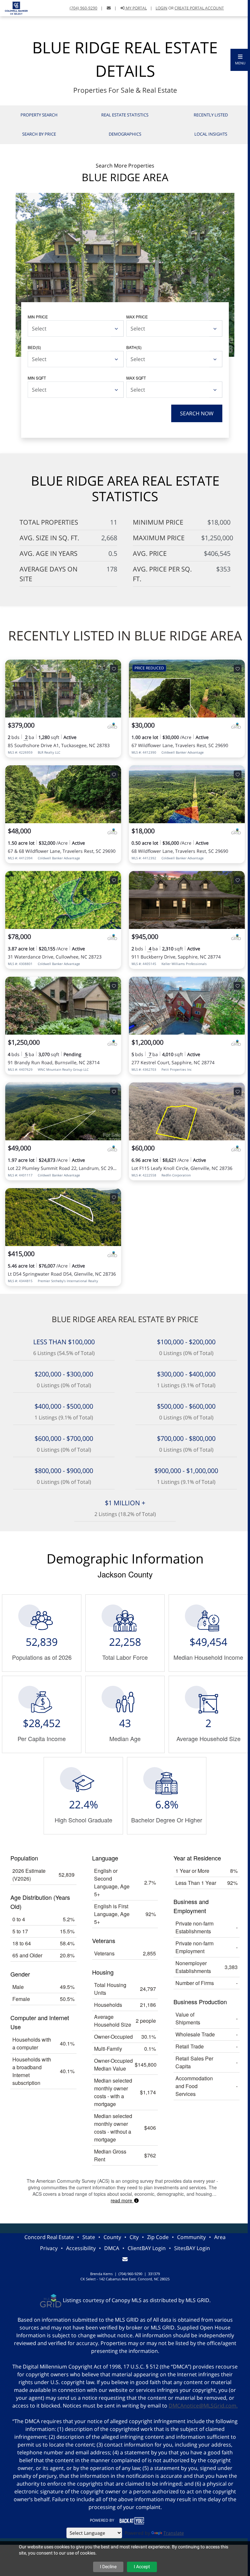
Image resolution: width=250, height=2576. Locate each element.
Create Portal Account (199, 8)
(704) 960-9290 (83, 8)
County (112, 2237)
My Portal (136, 8)
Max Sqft (136, 378)
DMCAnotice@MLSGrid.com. (203, 2406)
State (89, 2237)
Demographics (125, 134)
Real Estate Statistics (125, 115)
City (134, 2237)
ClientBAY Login (147, 2248)
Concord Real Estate (49, 2237)
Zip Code (158, 2237)
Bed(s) (34, 347)
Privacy (49, 2248)
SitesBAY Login (192, 2248)
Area (220, 2237)
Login (161, 8)
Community (191, 2237)
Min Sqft (37, 378)
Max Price (137, 317)
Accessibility (81, 2248)
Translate (174, 2533)
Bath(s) (134, 347)
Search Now (197, 413)
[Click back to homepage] (14, 7)
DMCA (112, 2248)
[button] (240, 60)
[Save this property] (114, 669)
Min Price (38, 317)
